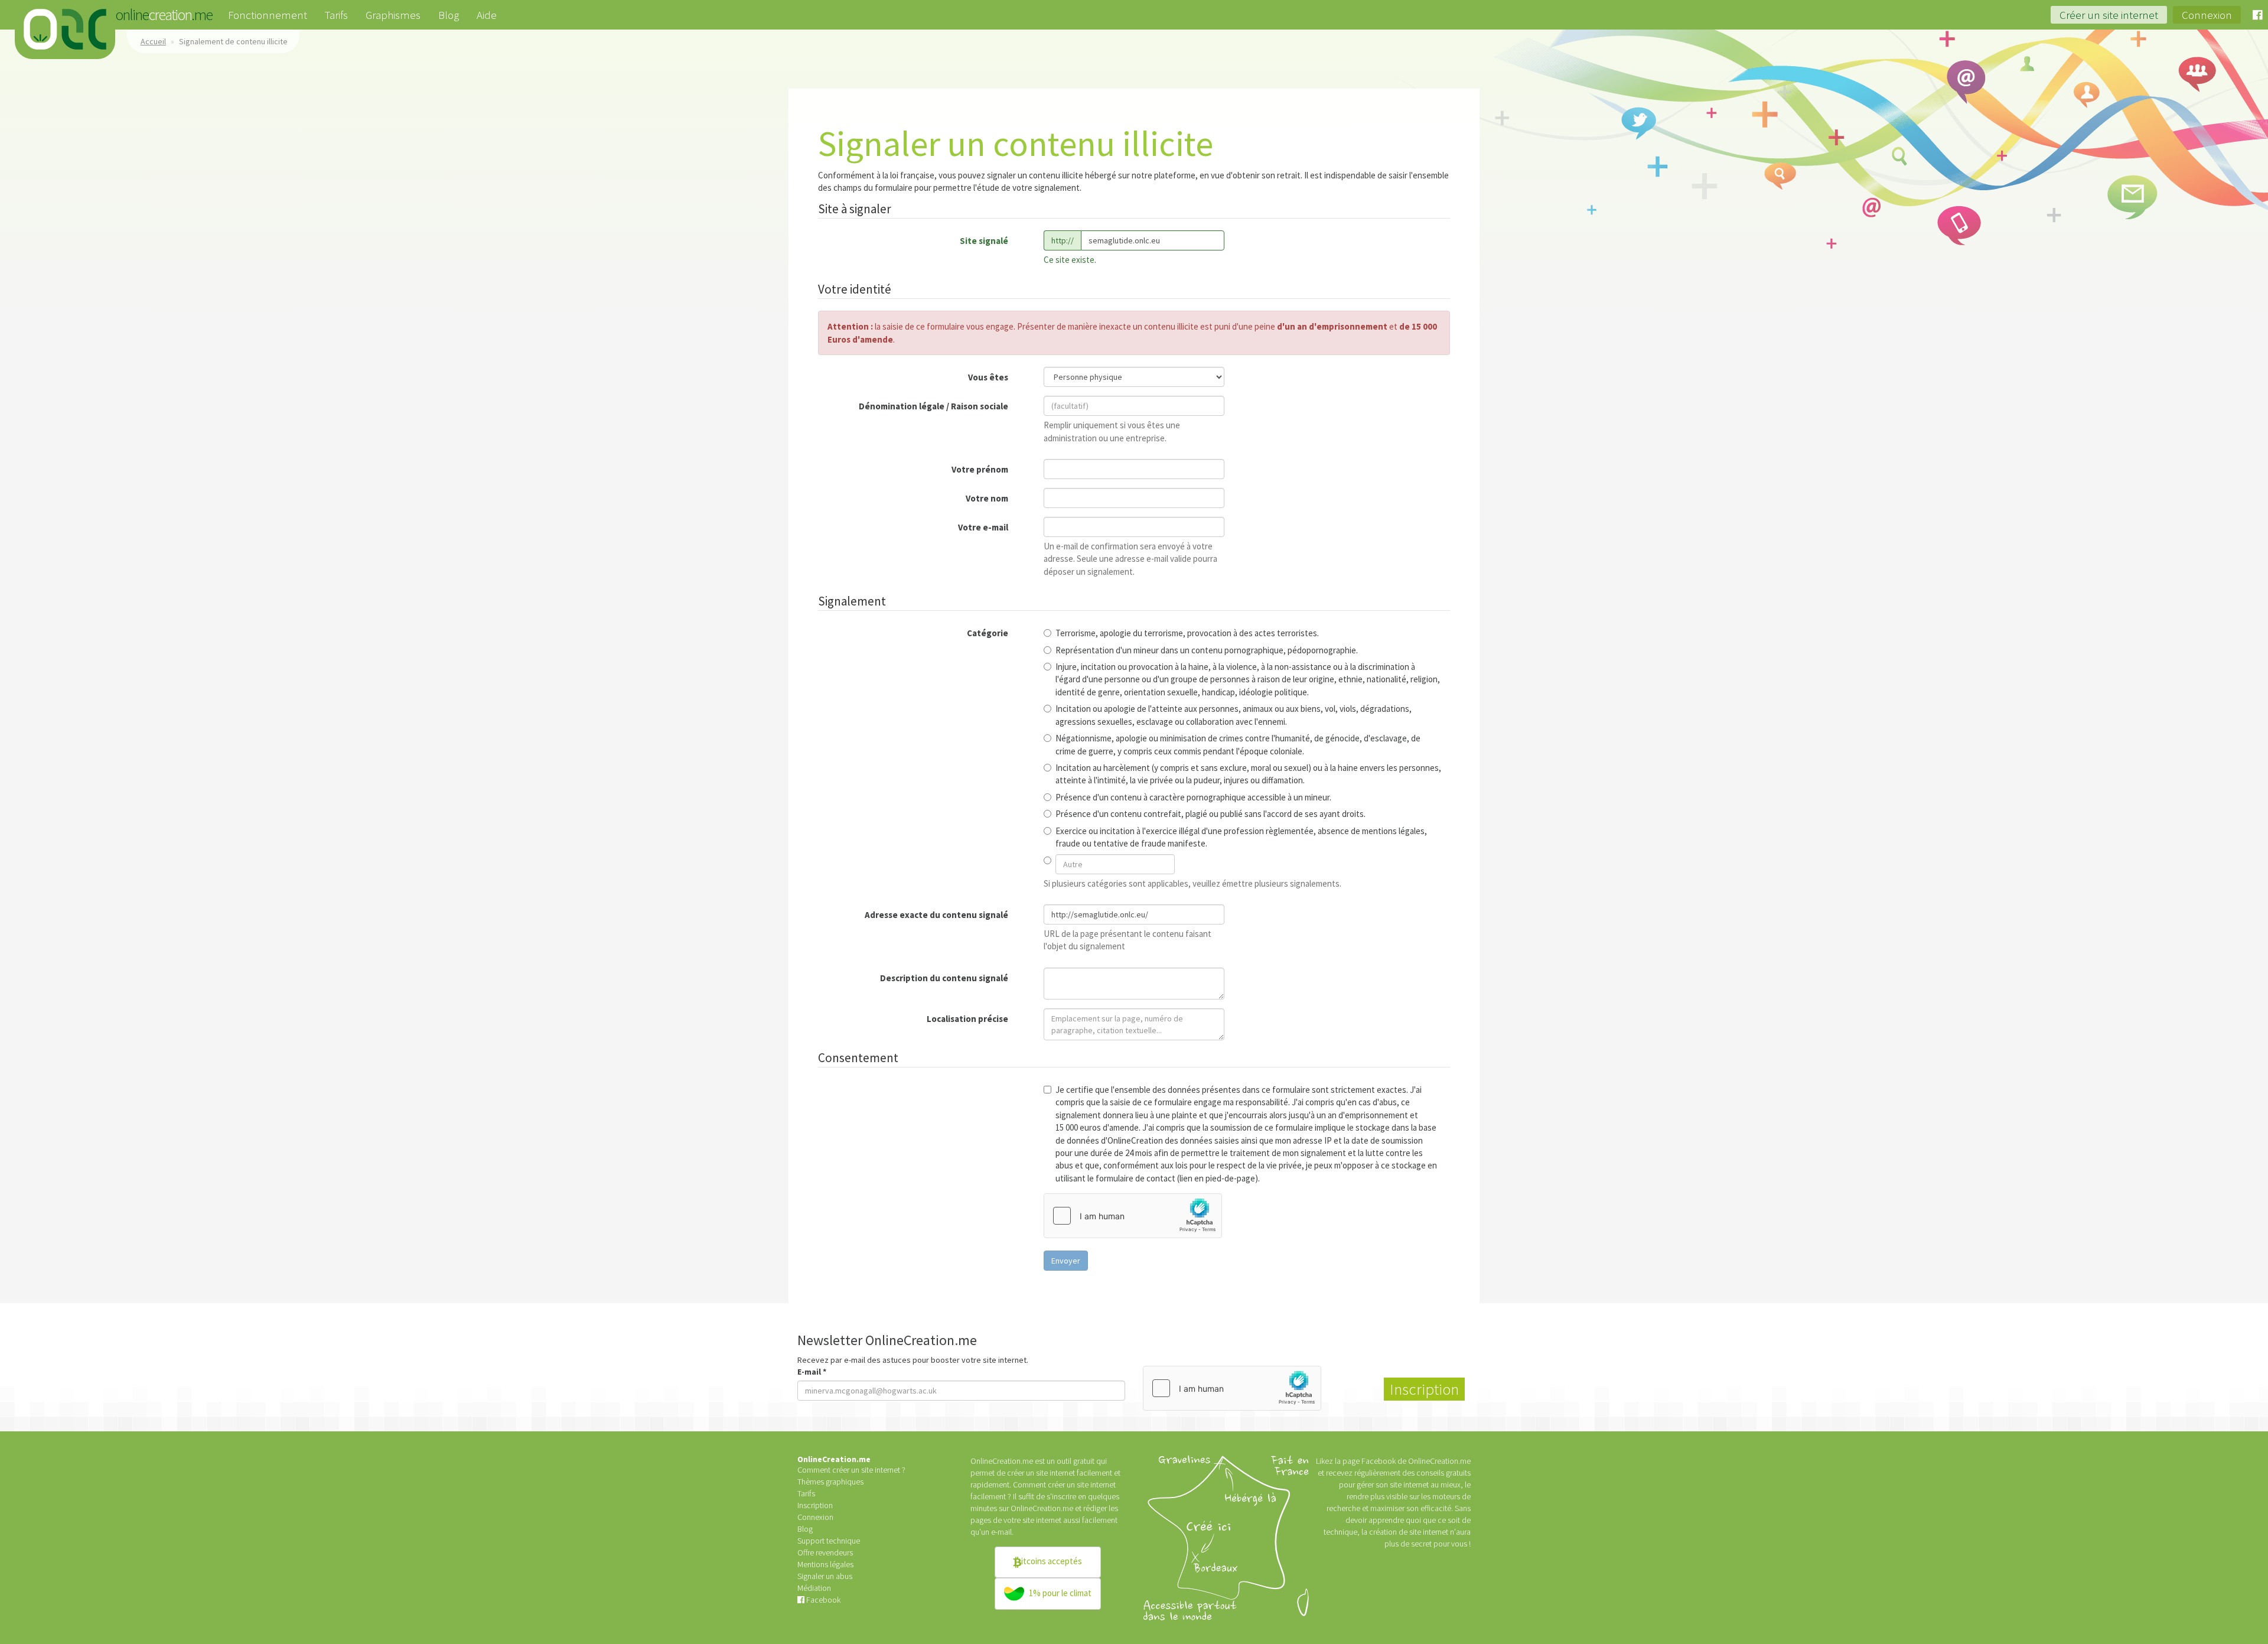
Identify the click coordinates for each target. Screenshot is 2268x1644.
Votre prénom (980, 469)
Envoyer (1066, 1261)
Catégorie (988, 633)
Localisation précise (967, 1019)
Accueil (153, 41)
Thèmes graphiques (830, 1482)
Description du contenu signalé (944, 978)
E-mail (812, 1372)
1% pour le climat (1059, 1593)
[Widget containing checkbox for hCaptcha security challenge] (1133, 1216)
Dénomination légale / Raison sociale (933, 406)
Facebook (822, 1600)
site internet (1042, 1520)
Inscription (815, 1505)
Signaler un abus (825, 1576)
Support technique (829, 1541)
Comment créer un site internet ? (851, 1470)
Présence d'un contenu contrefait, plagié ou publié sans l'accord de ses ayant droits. (1210, 814)
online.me (65, 30)
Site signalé (984, 241)
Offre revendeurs (825, 1552)
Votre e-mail (983, 527)
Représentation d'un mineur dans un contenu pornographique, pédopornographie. (1207, 650)
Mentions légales (825, 1564)
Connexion (2207, 15)
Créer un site (2109, 15)
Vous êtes (988, 377)
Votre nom (987, 498)
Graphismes (393, 15)
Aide (487, 15)
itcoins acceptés (1052, 1561)
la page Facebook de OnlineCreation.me (1403, 1461)
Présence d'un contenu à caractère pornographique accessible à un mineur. (1193, 797)
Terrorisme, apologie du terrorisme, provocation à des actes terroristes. (1187, 633)
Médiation (814, 1588)
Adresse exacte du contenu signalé (936, 915)
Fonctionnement (268, 15)
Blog (449, 15)
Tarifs (336, 15)
